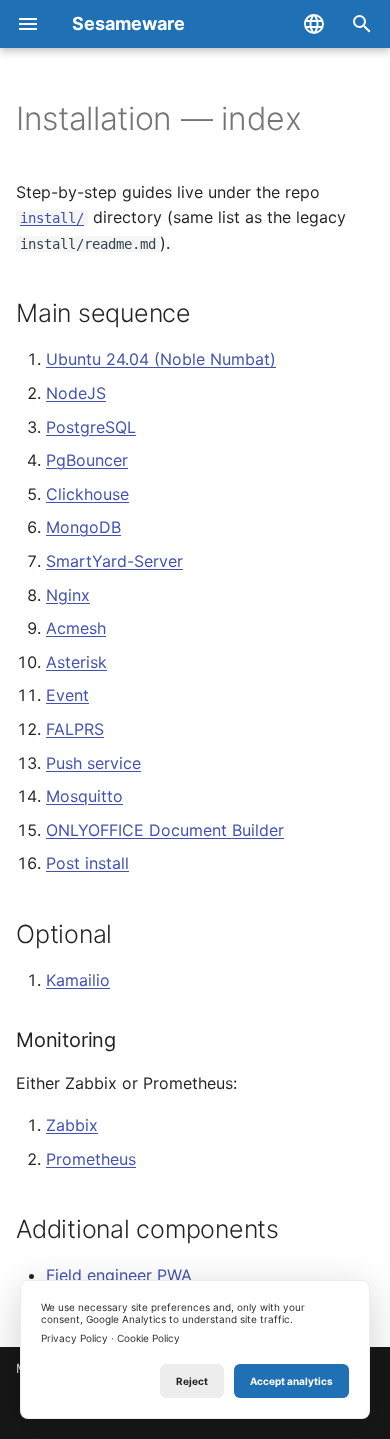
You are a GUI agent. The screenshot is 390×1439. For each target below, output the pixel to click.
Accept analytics (291, 1381)
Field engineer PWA (119, 1275)
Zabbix (72, 1125)
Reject (192, 1381)
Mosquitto (84, 796)
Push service (93, 763)
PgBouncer (87, 460)
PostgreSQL (91, 427)
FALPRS (75, 729)
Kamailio (78, 980)
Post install (87, 863)
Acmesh (76, 628)
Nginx (68, 595)
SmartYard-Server (114, 561)
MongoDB (83, 527)
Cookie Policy (148, 1338)
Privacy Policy (74, 1338)
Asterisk (76, 662)
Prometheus (91, 1159)
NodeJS (76, 393)
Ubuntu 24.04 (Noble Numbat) (161, 359)
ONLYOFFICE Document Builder (165, 830)
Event (67, 695)
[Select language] (314, 24)
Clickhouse (87, 494)
